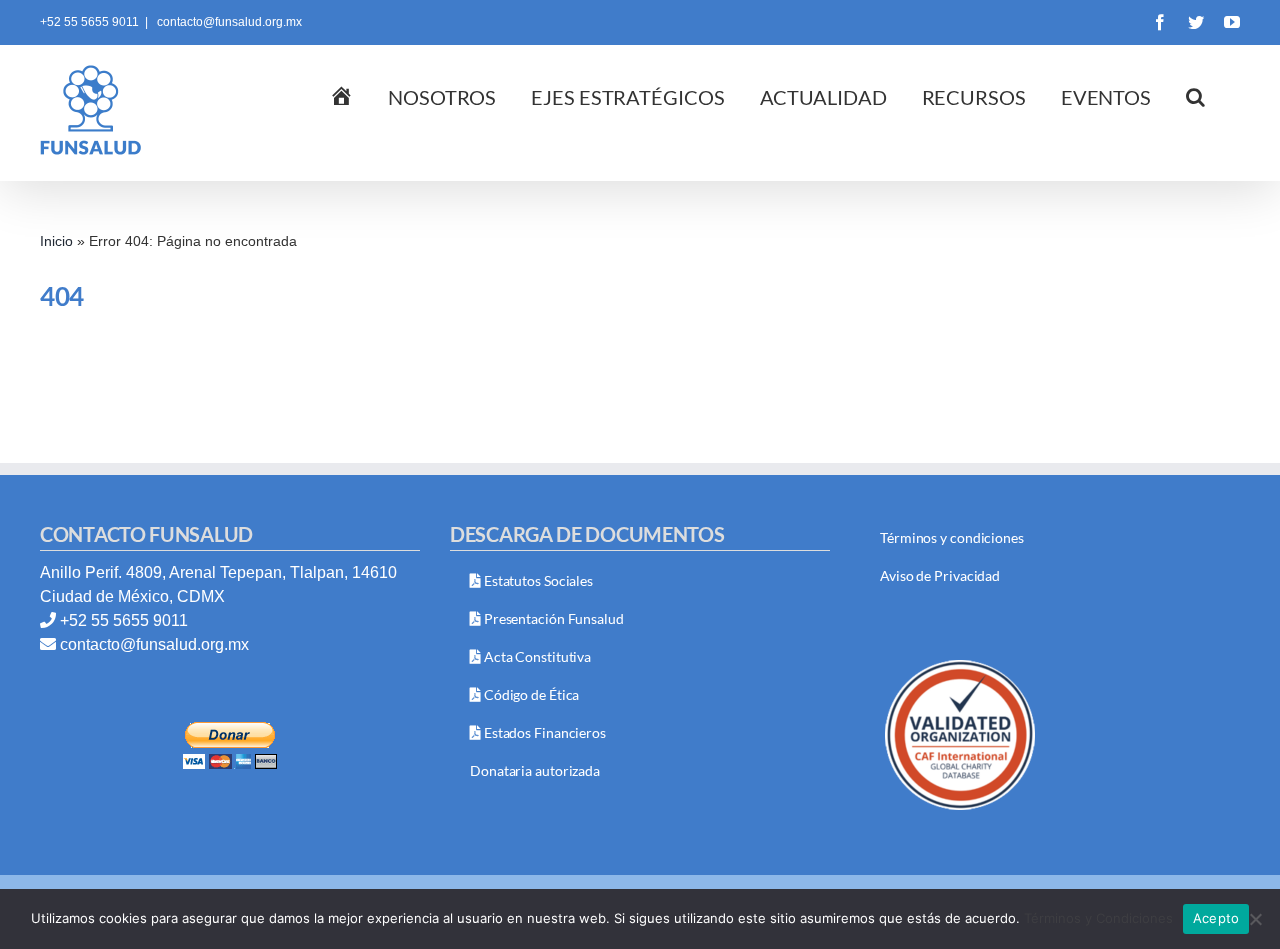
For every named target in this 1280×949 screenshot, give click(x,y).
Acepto (1216, 918)
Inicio (56, 241)
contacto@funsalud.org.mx (228, 22)
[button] (1195, 95)
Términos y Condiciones (1098, 918)
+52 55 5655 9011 (124, 620)
